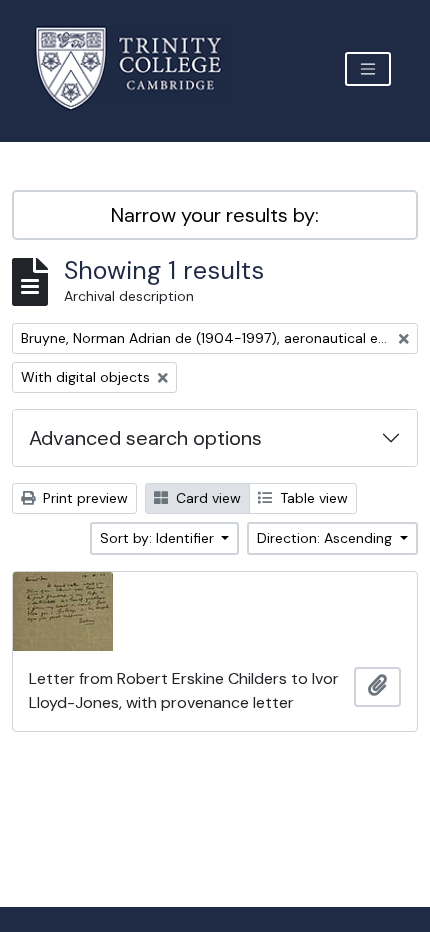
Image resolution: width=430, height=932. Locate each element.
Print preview (83, 498)
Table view (312, 498)
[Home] (140, 68)
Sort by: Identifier (159, 538)
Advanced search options (145, 438)
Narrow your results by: (215, 215)
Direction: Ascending (326, 538)
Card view (206, 498)
